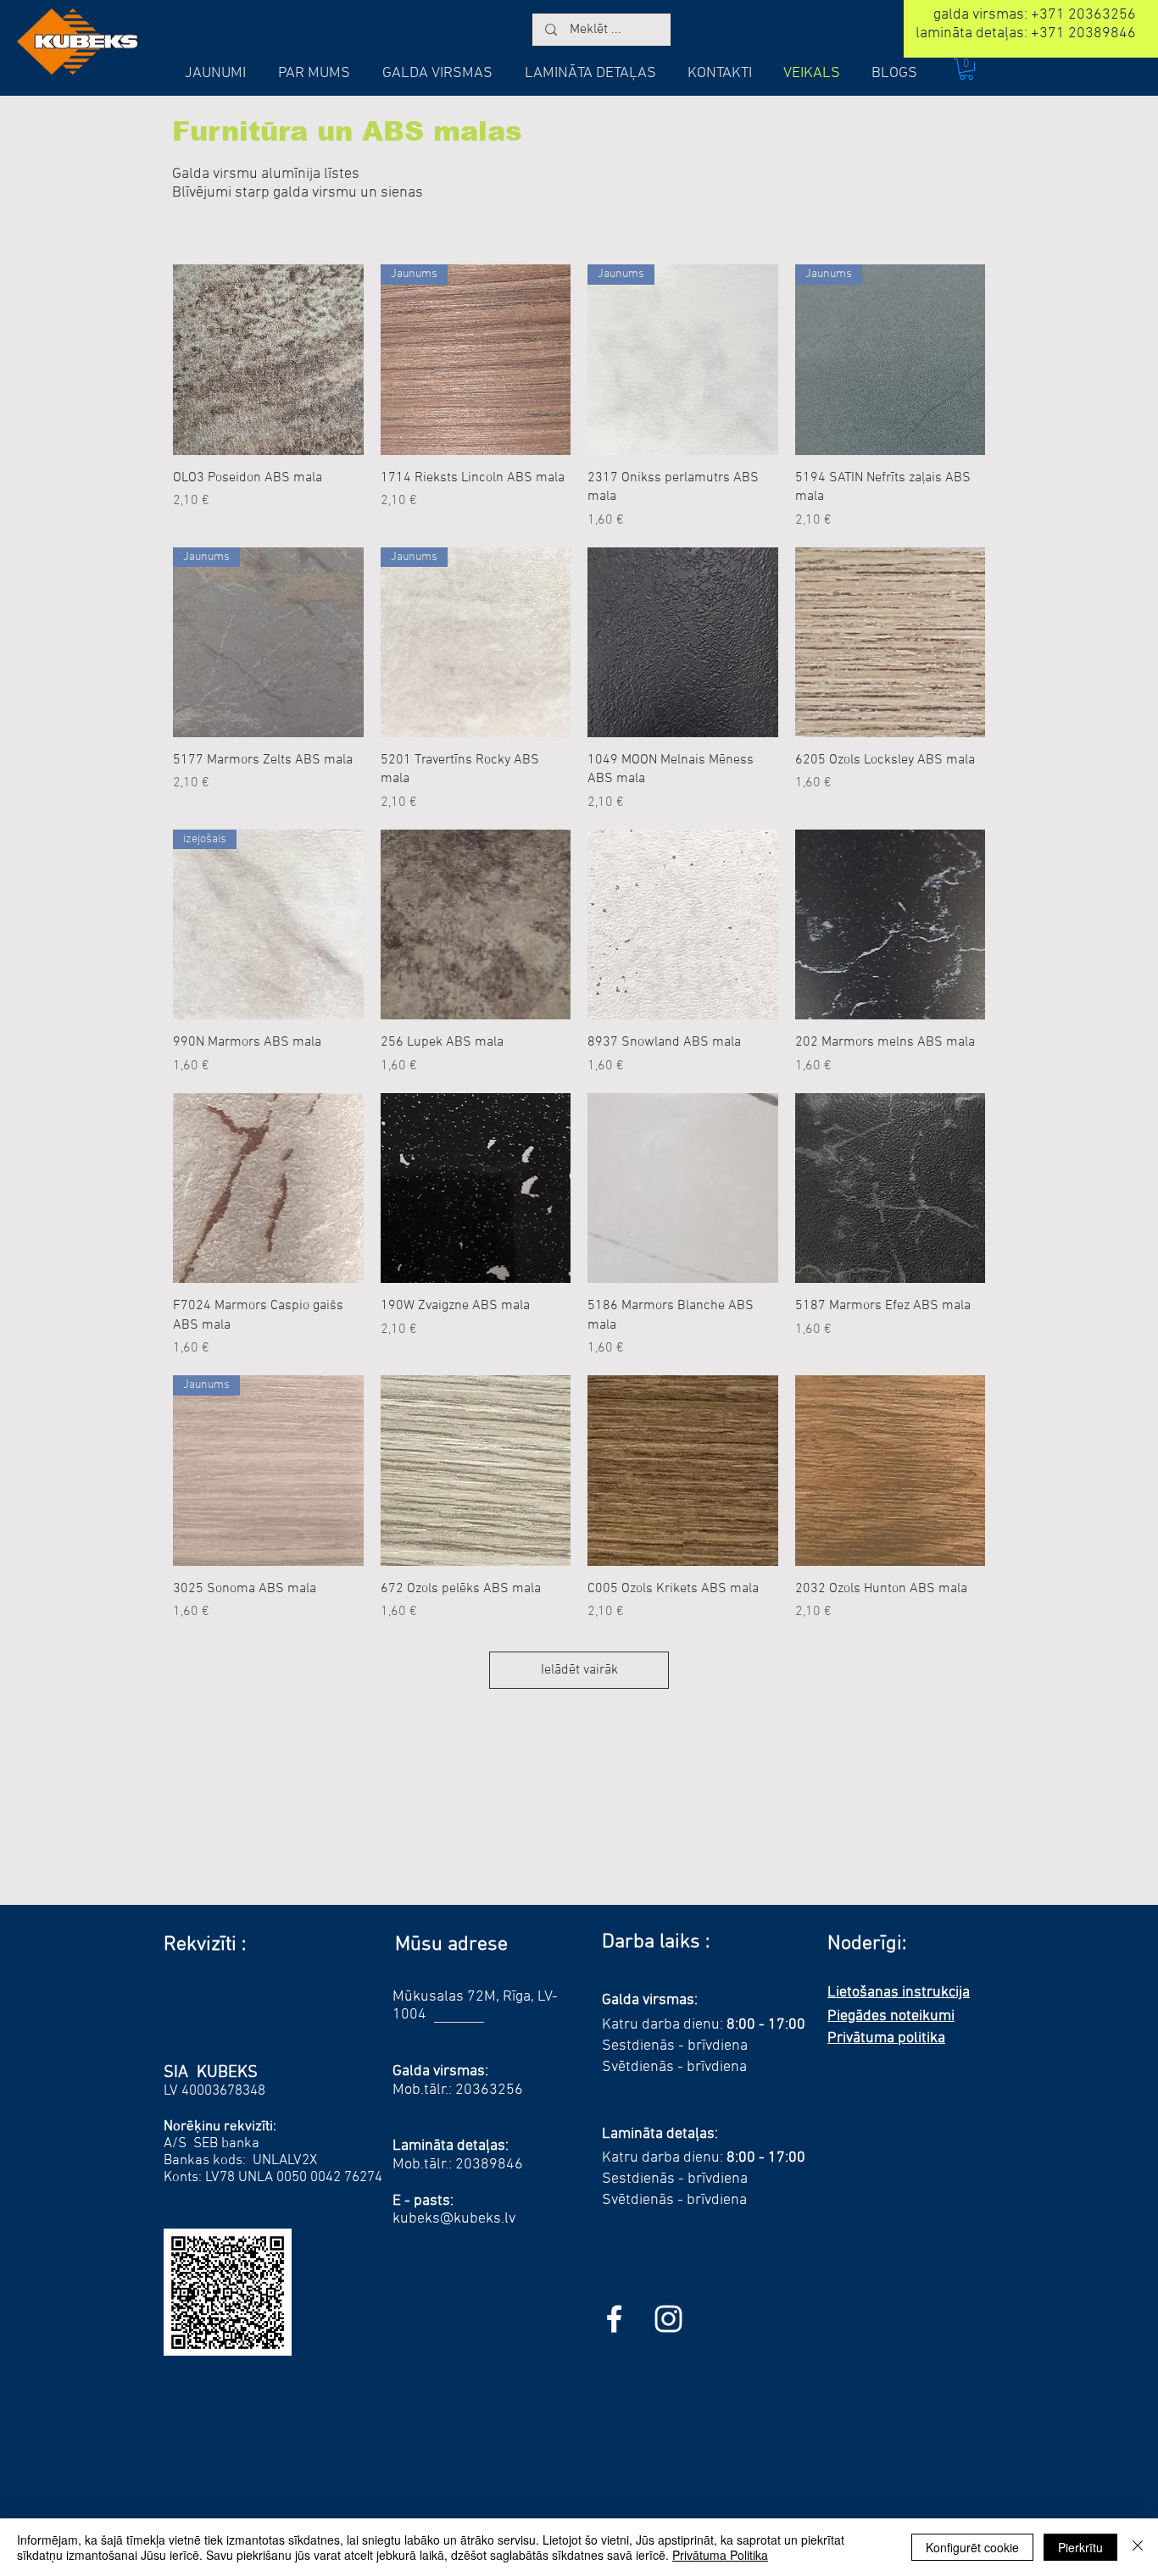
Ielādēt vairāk (579, 1670)
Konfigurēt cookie (972, 2547)
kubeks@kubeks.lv (454, 2219)
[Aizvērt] (1138, 2547)
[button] (966, 69)
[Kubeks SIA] (614, 2319)
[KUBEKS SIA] (668, 2319)
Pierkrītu (1080, 2547)
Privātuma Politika (720, 2555)
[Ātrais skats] (268, 360)
